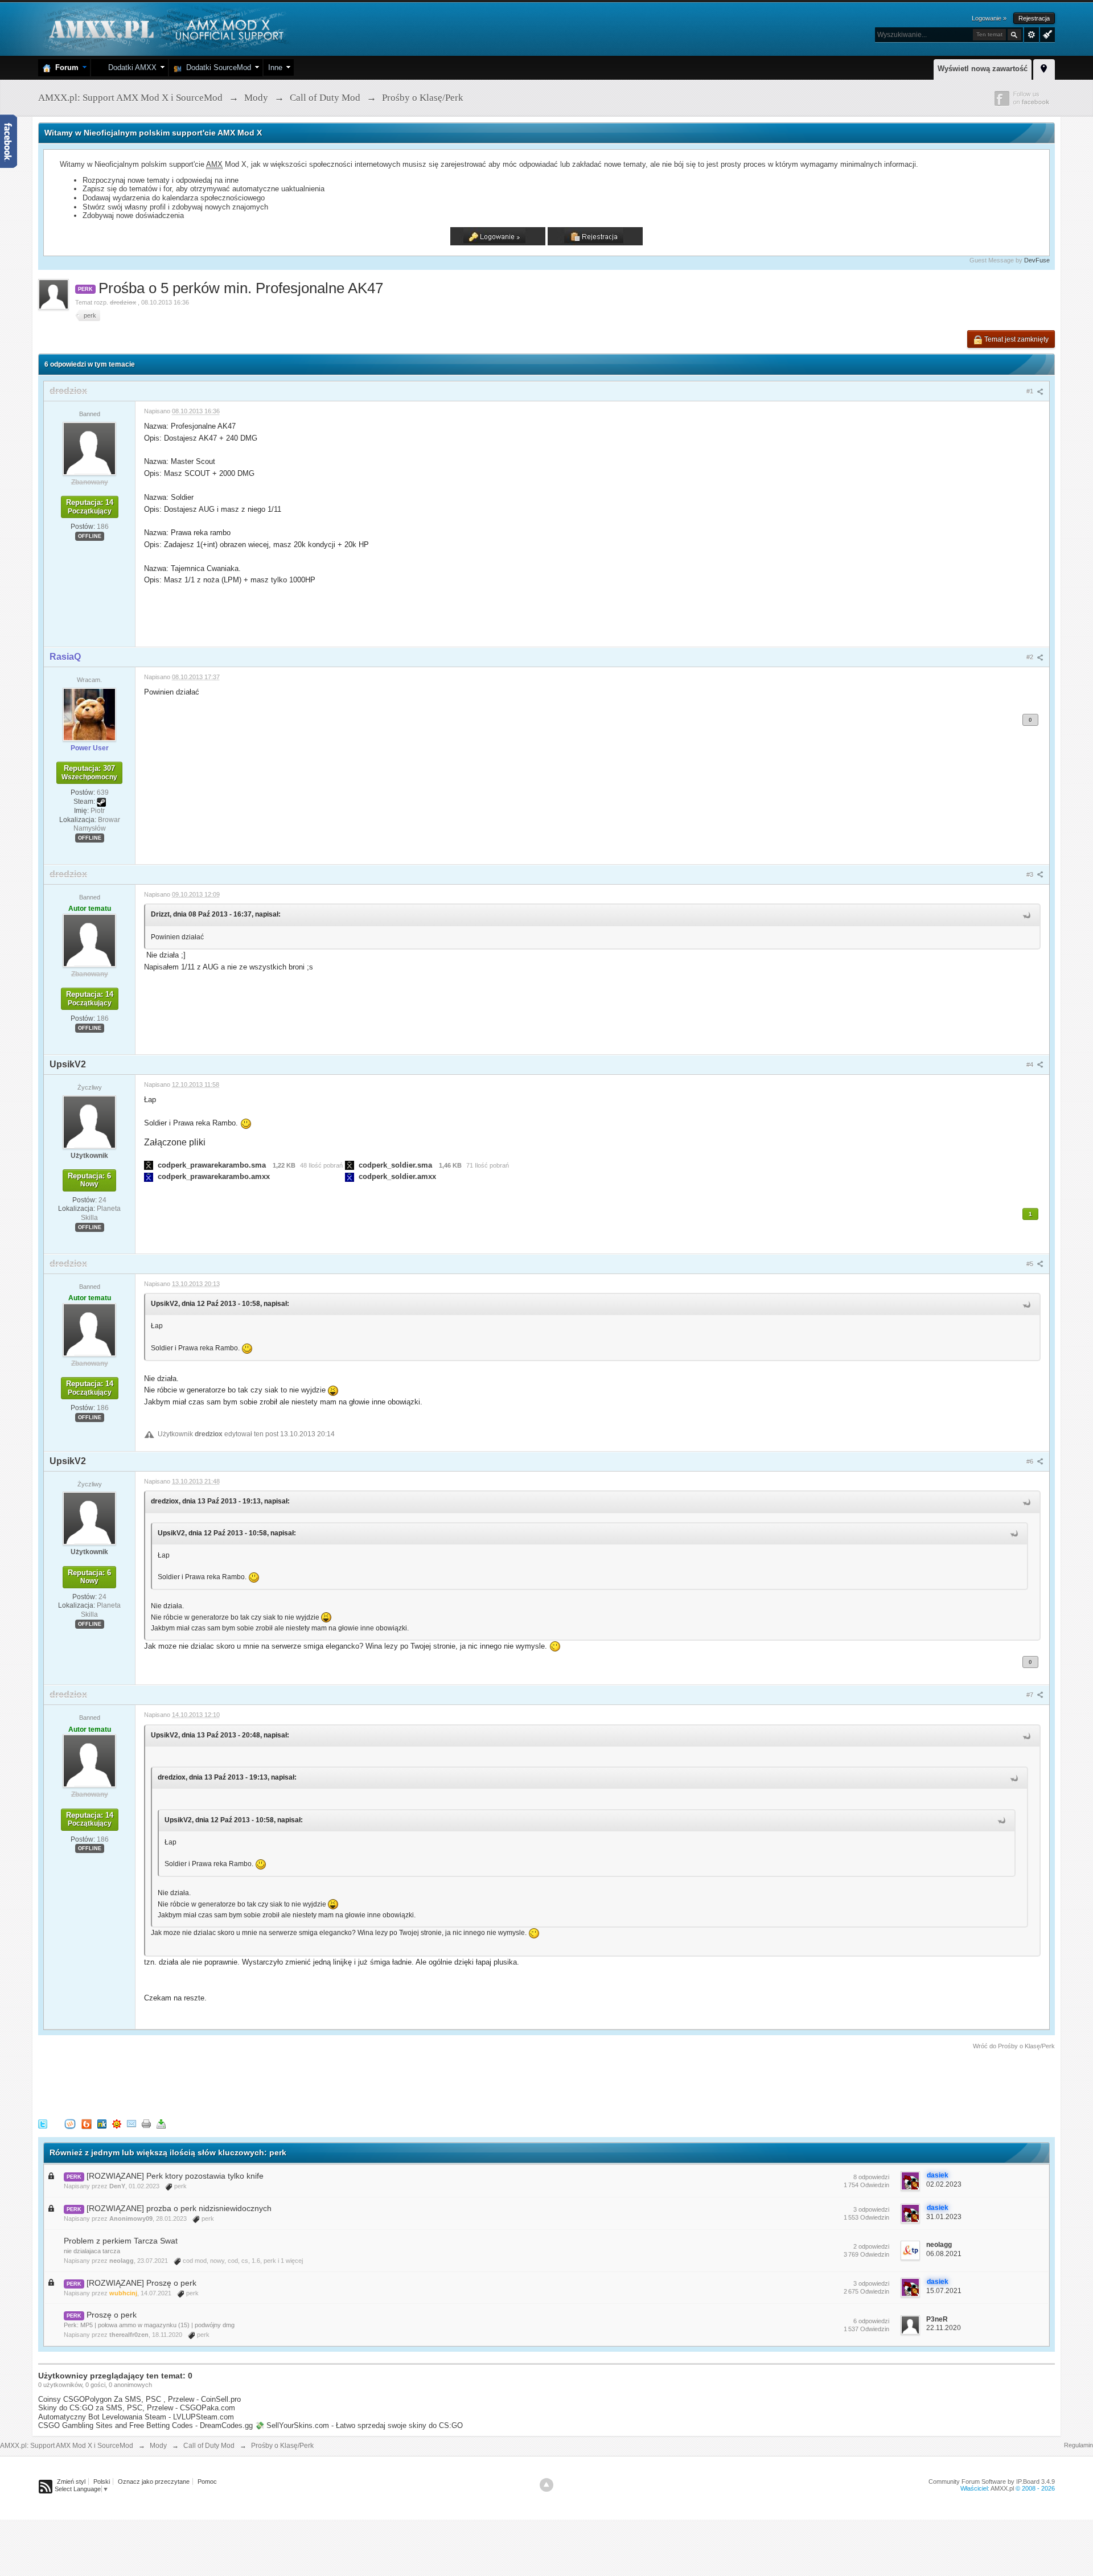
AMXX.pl (1002, 2488)
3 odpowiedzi (871, 2209)
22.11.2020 (944, 2328)
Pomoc (207, 2481)
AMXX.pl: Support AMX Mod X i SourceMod (67, 2446)
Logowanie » (989, 18)
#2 (1031, 657)
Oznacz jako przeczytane (154, 2481)
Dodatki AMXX (130, 67)
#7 (1031, 1695)
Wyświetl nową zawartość (983, 69)
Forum (65, 67)
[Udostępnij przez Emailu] (132, 2124)
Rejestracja (1034, 18)
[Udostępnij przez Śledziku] (102, 2124)
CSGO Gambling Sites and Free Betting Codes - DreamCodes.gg (145, 2425)
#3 (1031, 874)
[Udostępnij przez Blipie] (87, 2124)
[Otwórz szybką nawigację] (1044, 68)
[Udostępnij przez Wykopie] (70, 2124)
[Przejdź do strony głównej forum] (165, 28)
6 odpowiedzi (871, 2321)
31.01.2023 (944, 2217)
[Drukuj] (146, 2124)
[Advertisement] (245, 2082)
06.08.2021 (944, 2254)
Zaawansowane (1032, 35)
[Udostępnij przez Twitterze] (43, 2124)
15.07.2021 (944, 2291)
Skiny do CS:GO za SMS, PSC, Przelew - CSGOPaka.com (137, 2408)
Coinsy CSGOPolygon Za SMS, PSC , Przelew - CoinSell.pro (139, 2399)
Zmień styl (71, 2481)
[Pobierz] (161, 2124)
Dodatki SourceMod (216, 67)
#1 (1031, 391)
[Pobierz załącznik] (149, 1165)
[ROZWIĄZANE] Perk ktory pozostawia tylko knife (175, 2176)
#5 (1031, 1264)
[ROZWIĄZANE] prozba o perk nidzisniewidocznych (179, 2208)
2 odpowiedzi (871, 2246)
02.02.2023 (944, 2184)
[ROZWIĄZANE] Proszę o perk (141, 2283)
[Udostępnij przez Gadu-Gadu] (117, 2124)
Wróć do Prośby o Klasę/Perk (1014, 2046)
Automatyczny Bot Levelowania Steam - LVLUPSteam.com (136, 2417)
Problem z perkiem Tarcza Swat (121, 2241)
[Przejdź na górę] (546, 2485)
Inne (275, 67)
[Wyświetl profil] (89, 448)
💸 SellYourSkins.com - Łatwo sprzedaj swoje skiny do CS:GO (359, 2425)
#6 (1031, 1461)
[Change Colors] (1046, 34)
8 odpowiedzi (871, 2177)
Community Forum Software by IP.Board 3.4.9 (992, 2481)
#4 (1031, 1065)
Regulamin (1078, 2445)
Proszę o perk (112, 2315)
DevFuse (1037, 260)
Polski (102, 2481)
